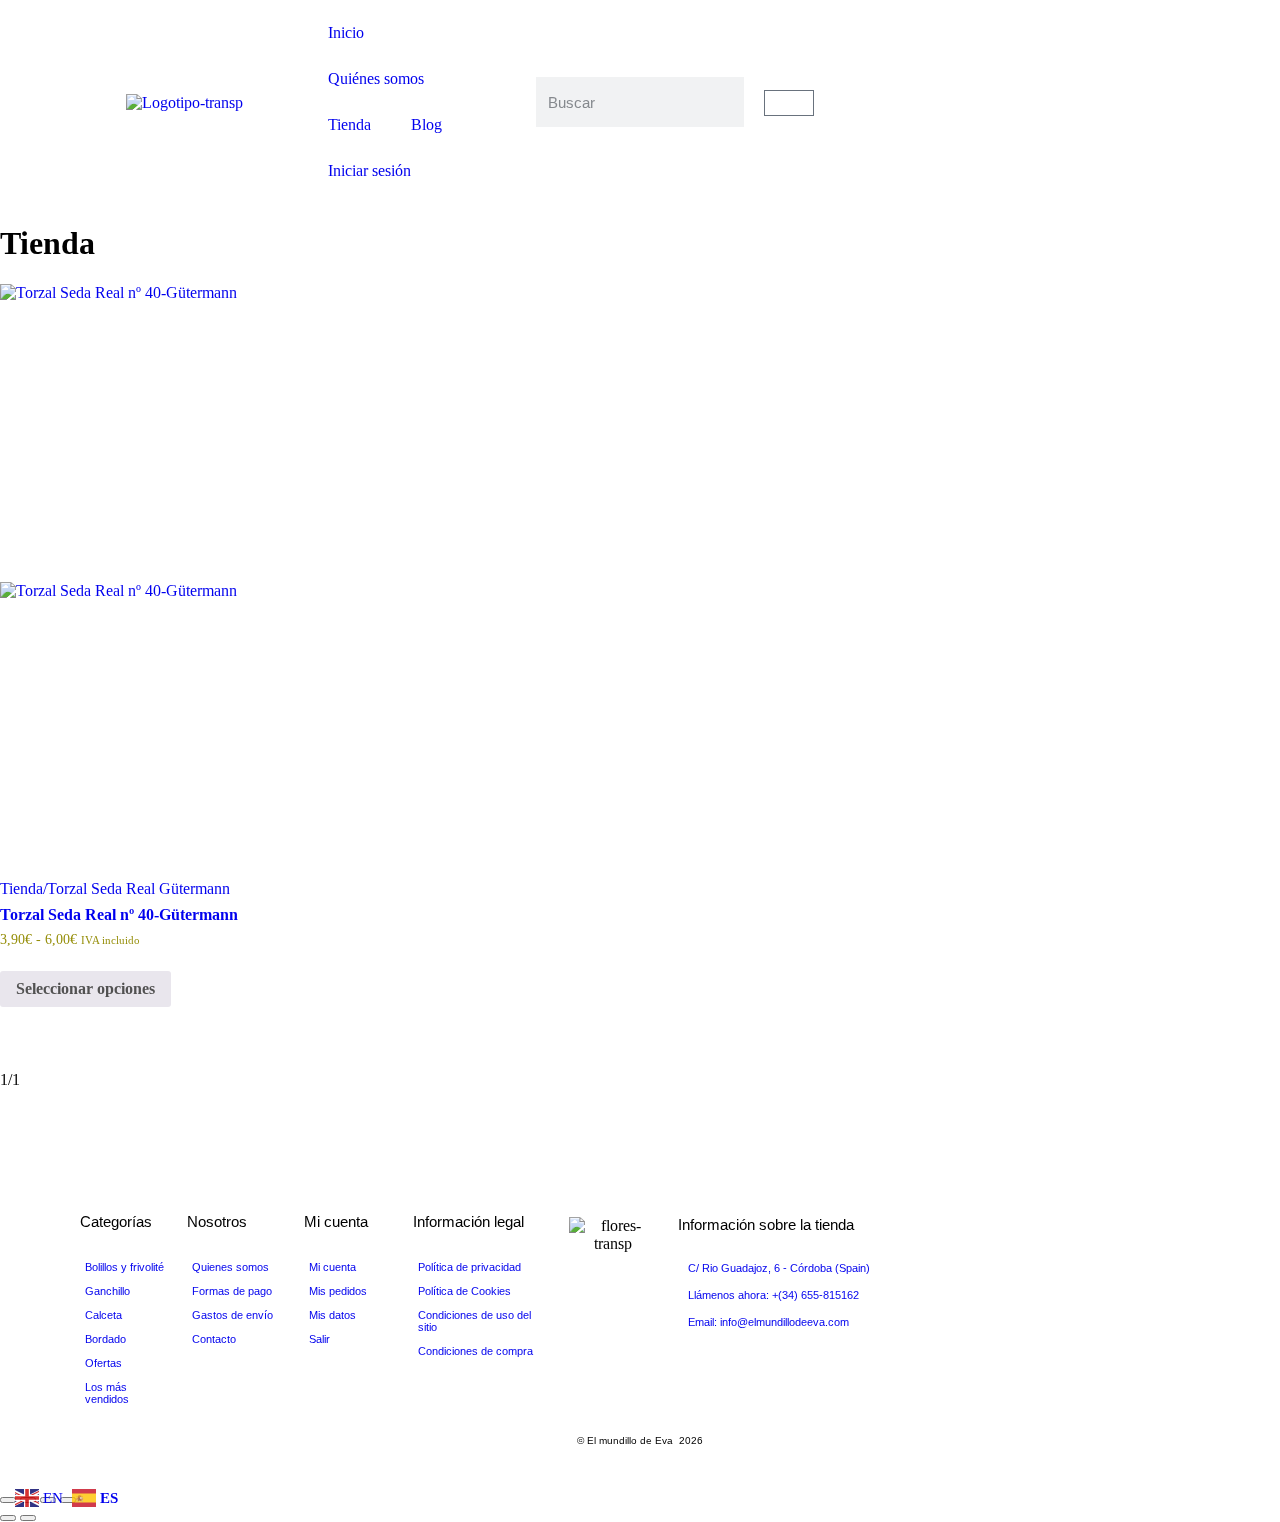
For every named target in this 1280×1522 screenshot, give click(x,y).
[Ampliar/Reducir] (8, 1500)
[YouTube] (1096, 102)
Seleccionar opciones (85, 988)
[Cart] (789, 103)
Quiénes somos (376, 78)
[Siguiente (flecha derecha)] (28, 1518)
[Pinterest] (1096, 120)
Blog (426, 124)
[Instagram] (1096, 138)
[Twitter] (1096, 84)
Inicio (346, 32)
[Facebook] (1096, 66)
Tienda (349, 124)
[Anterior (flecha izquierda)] (8, 1518)
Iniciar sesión (369, 170)
